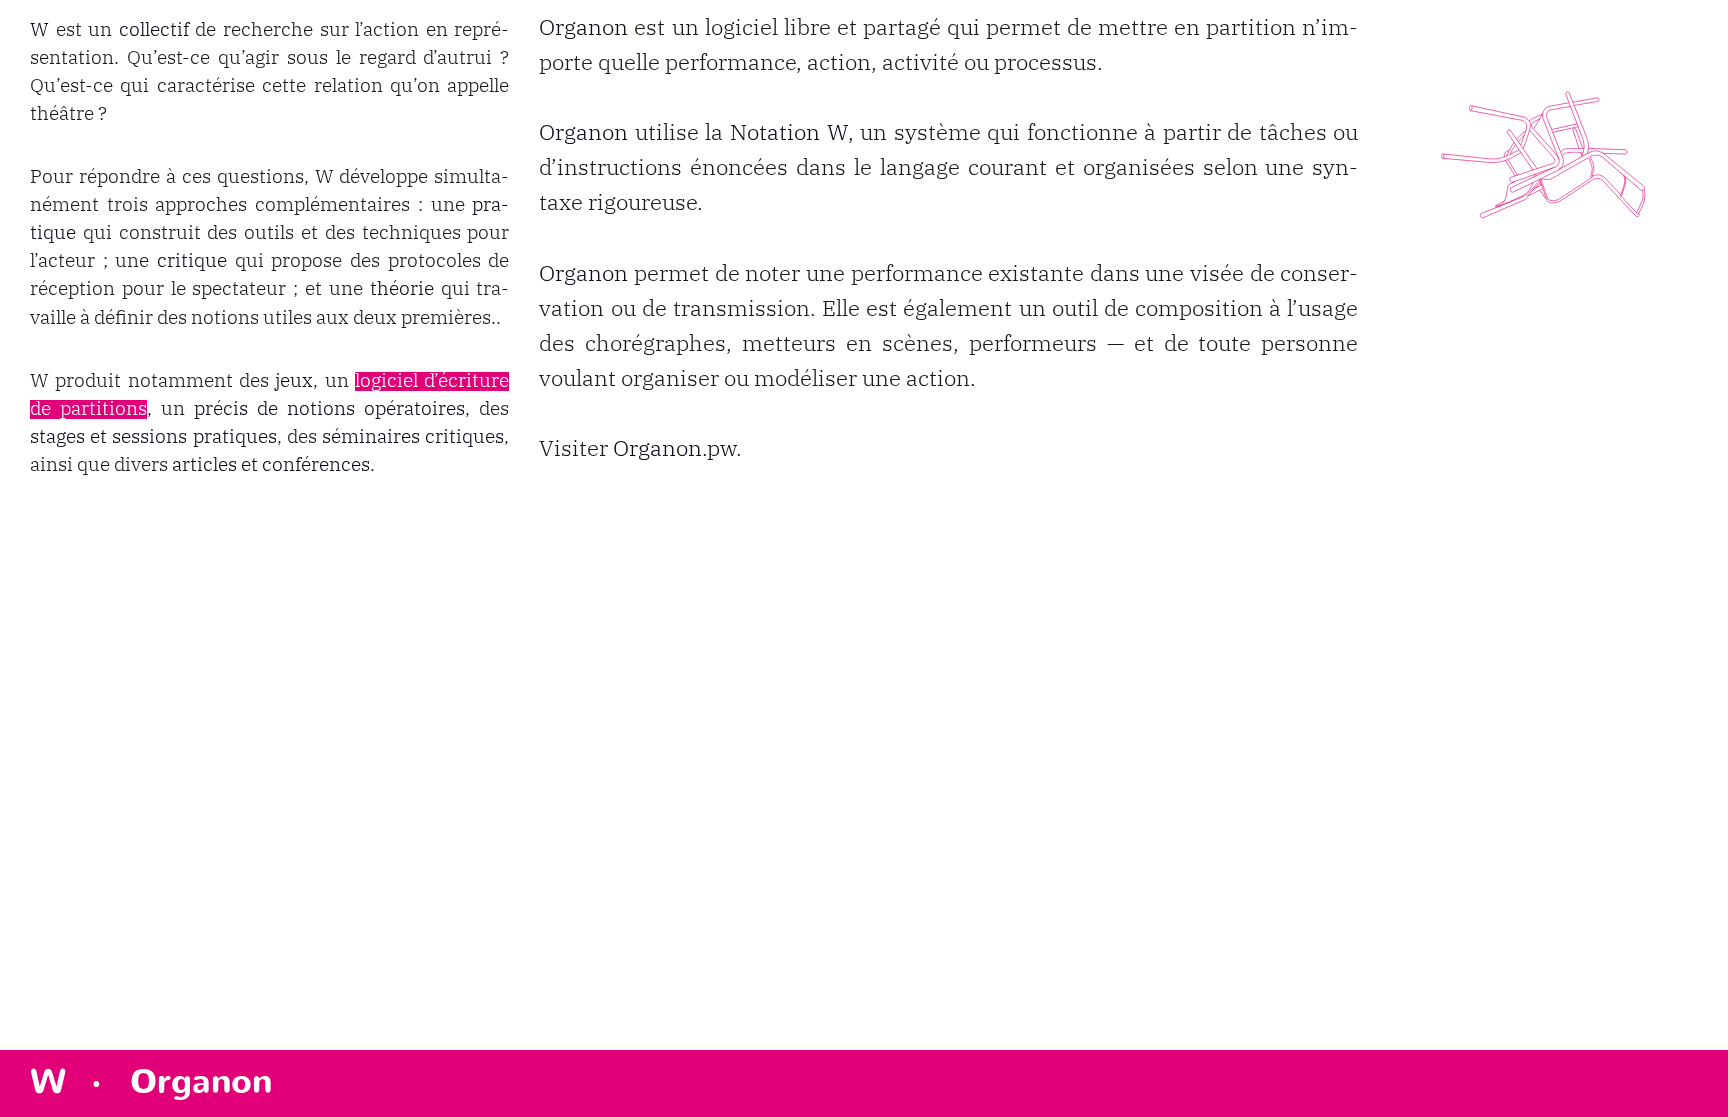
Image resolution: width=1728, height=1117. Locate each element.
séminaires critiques (413, 437)
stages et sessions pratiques (153, 437)
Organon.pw (674, 449)
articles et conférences (271, 465)
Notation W (789, 133)
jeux (294, 381)
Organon (583, 28)
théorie (402, 289)
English (1678, 1105)
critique (192, 261)
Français (1675, 1088)
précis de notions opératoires (329, 409)
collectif (154, 30)
